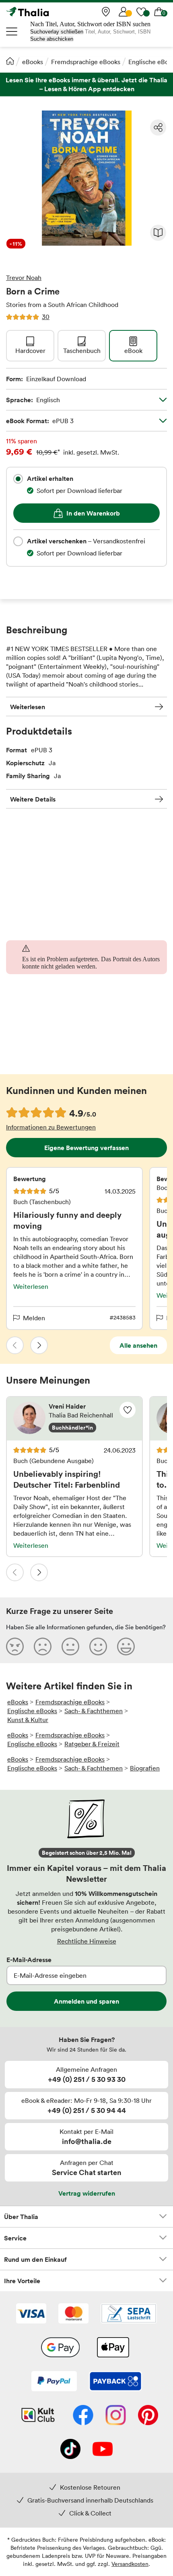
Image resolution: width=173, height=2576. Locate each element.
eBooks (33, 62)
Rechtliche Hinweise (87, 1941)
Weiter (39, 1345)
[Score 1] (15, 1646)
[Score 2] (43, 1646)
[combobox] (18, 479)
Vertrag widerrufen (87, 2193)
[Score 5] (126, 1646)
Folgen (128, 1410)
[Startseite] (10, 61)
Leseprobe (158, 233)
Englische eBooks (32, 1711)
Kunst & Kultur (28, 1720)
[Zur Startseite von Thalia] (46, 12)
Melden (34, 1318)
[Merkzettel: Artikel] (141, 12)
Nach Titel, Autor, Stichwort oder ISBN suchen (90, 24)
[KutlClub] (38, 2416)
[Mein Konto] (124, 12)
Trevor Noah (24, 278)
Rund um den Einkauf (35, 2259)
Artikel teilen (158, 127)
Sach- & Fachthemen (94, 1711)
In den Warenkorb (93, 513)
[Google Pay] (60, 2348)
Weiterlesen (28, 707)
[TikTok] (70, 2450)
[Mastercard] (73, 2314)
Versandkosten (130, 2564)
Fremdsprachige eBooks (86, 62)
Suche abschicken (52, 39)
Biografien (145, 1768)
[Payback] (115, 2382)
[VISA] (31, 2314)
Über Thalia (21, 2217)
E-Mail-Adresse (29, 1960)
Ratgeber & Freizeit (92, 1744)
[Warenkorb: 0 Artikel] (159, 12)
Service (15, 2238)
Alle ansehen (138, 1345)
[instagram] (116, 2416)
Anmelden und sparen (86, 2001)
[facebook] (83, 2416)
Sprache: (33, 400)
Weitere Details (33, 799)
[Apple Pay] (113, 2348)
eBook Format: (40, 421)
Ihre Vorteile (22, 2281)
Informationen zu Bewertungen (51, 1127)
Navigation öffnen (12, 31)
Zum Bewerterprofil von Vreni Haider (74, 1419)
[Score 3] (70, 1646)
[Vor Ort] (106, 12)
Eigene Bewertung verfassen (86, 1148)
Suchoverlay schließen (57, 32)
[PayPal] (54, 2382)
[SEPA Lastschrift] (129, 2314)
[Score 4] (98, 1646)
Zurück (15, 1345)
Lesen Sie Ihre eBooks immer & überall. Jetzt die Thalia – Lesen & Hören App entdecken (86, 85)
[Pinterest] (148, 2416)
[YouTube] (103, 2450)
